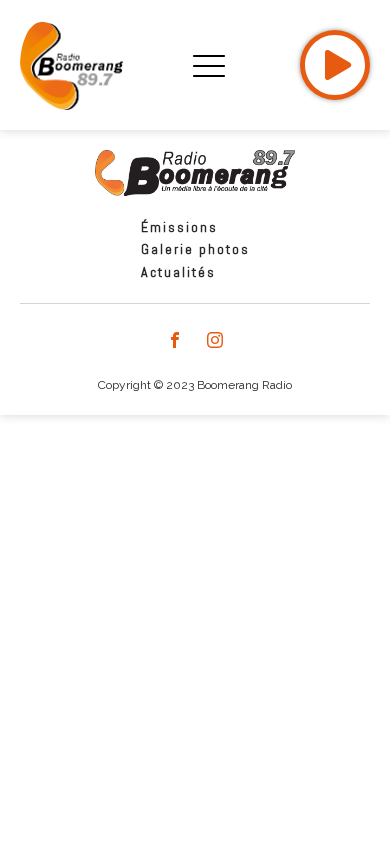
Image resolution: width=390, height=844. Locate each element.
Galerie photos (195, 249)
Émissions (179, 227)
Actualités (178, 272)
